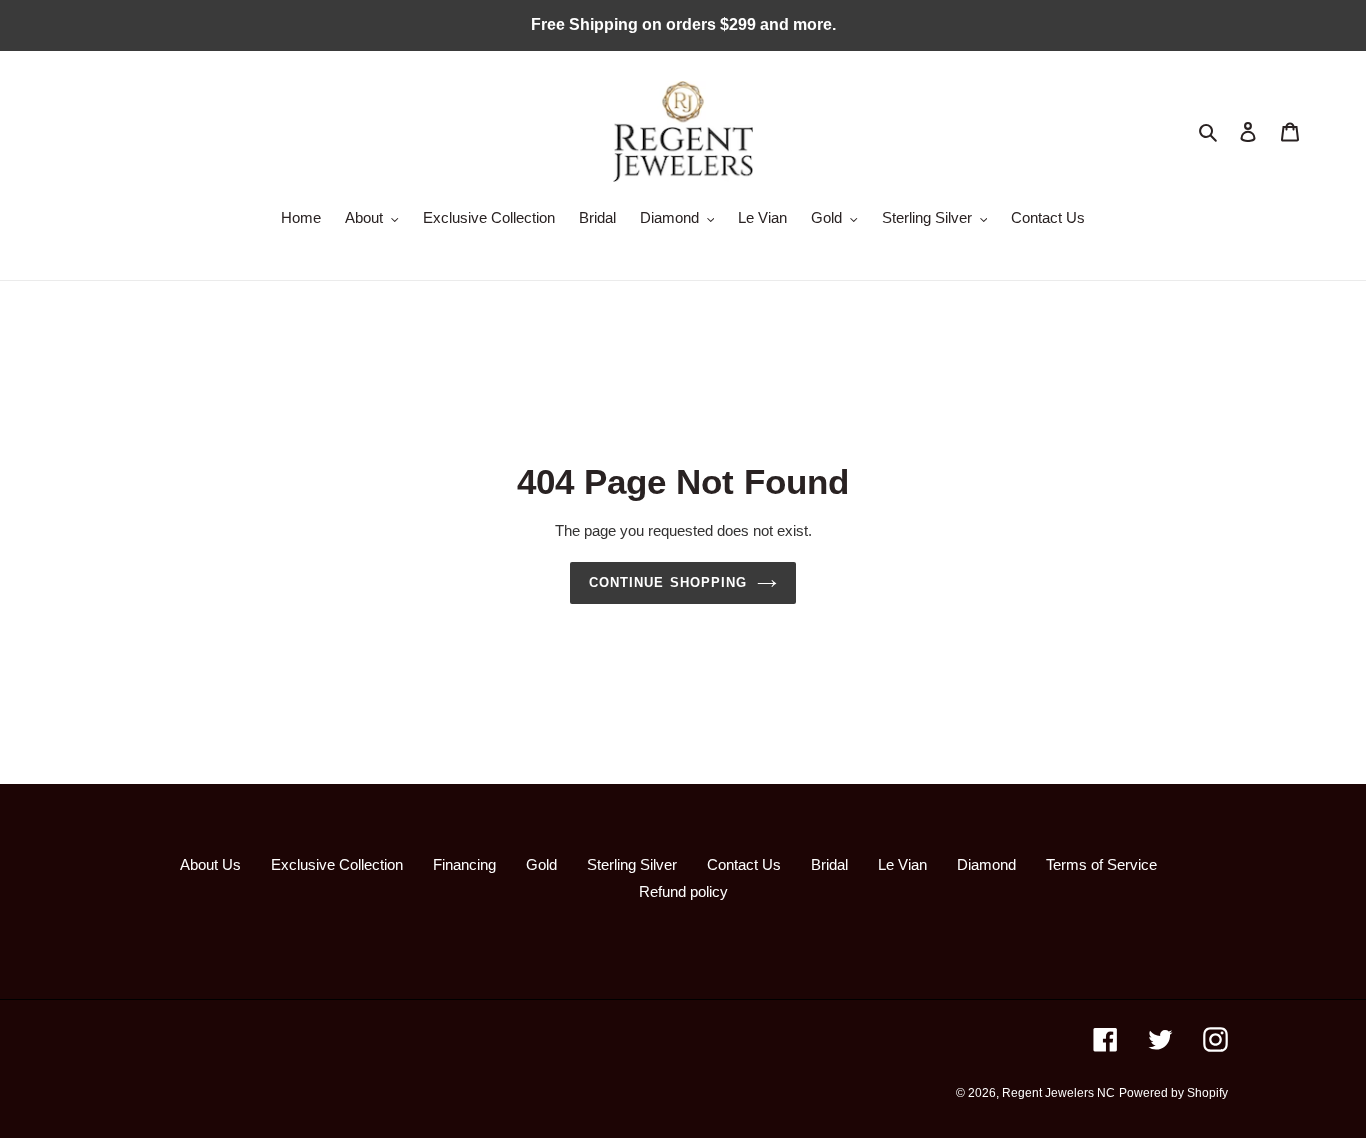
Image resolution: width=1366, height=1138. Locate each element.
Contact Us (744, 864)
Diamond (986, 864)
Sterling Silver (632, 864)
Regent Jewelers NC (1058, 1093)
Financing (464, 864)
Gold (541, 864)
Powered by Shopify (1173, 1093)
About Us (210, 864)
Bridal (829, 864)
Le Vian (902, 864)
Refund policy (683, 891)
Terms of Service (1101, 864)
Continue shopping (668, 582)
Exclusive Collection (337, 864)
